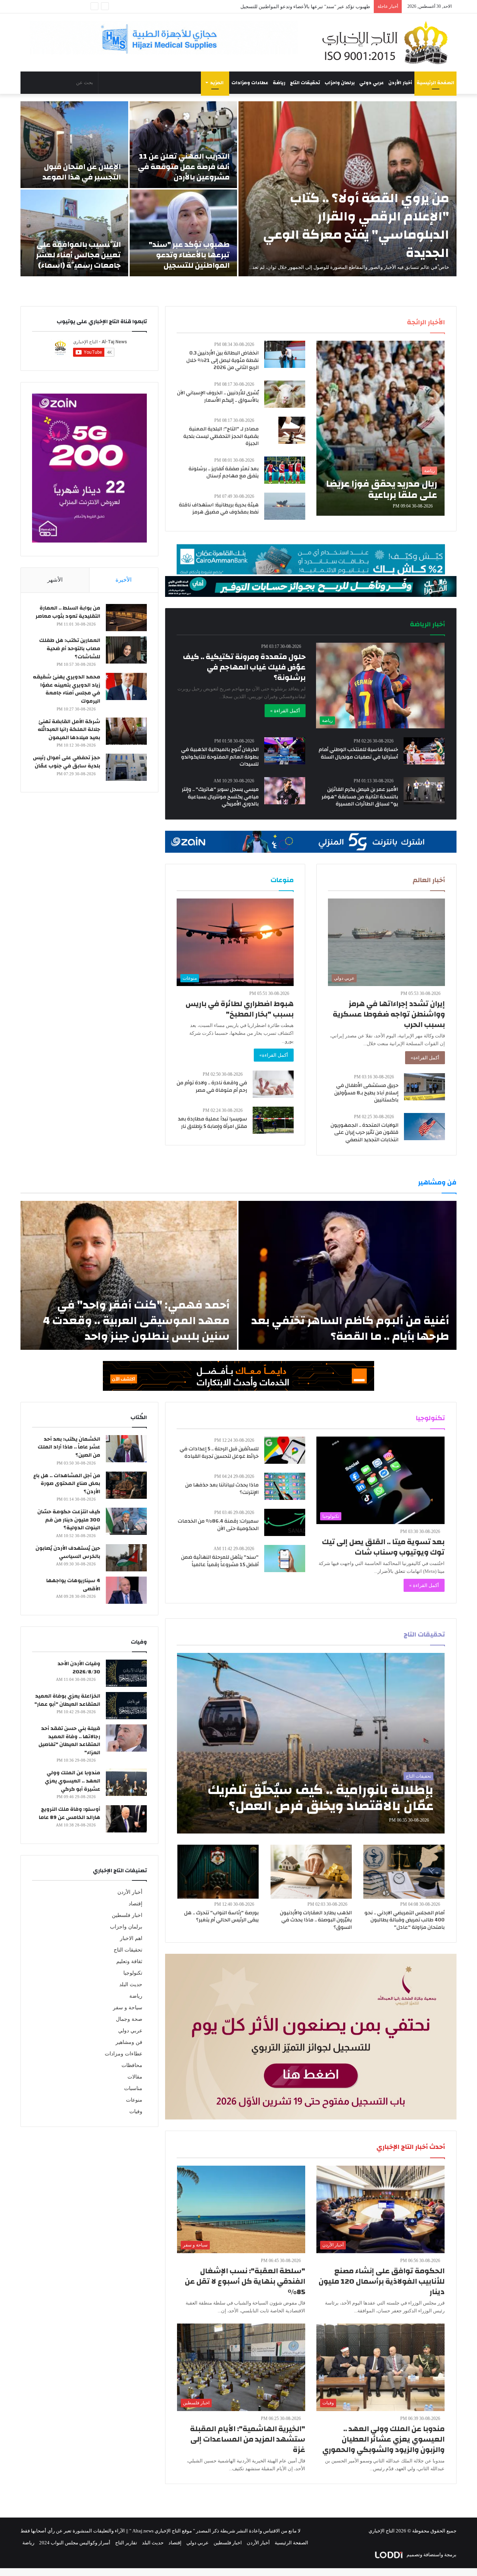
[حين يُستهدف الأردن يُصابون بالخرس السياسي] (126, 1558)
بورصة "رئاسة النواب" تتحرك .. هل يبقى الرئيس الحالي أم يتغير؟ (221, 1917)
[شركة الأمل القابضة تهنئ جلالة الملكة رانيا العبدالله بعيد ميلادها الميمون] (126, 731)
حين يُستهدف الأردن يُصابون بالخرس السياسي (68, 1552)
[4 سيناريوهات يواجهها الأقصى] (126, 1590)
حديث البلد (131, 1985)
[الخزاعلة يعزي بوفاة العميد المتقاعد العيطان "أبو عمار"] (126, 1706)
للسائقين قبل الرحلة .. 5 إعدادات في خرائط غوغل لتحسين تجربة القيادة (219, 1453)
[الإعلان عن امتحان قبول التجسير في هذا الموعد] (74, 145)
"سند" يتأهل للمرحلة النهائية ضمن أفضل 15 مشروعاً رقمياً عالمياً (220, 1561)
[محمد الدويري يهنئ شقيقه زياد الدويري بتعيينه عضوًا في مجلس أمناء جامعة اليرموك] (126, 686)
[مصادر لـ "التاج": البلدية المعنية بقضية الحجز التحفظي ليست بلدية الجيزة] (292, 430)
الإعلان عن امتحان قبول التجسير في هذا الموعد (82, 172)
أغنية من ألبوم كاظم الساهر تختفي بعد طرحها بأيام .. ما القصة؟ (350, 1328)
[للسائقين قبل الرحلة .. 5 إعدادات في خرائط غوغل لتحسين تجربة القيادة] (285, 1450)
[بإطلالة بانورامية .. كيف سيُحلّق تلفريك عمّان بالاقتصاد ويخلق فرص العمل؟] (311, 1743)
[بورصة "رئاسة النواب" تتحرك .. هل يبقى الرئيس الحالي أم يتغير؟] (218, 1872)
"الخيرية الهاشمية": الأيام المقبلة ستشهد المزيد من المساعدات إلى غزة (248, 2439)
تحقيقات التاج (305, 83)
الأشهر (55, 580)
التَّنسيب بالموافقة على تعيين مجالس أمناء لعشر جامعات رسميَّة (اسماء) (298, 7)
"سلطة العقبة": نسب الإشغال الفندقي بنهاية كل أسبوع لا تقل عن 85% (245, 2281)
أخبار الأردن (400, 83)
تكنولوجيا (133, 1973)
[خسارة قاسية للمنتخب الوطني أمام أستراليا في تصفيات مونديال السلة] (424, 751)
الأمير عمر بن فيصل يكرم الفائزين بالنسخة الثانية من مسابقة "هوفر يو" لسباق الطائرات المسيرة (360, 797)
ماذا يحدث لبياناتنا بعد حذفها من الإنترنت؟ (222, 1489)
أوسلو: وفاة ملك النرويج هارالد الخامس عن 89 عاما (70, 1813)
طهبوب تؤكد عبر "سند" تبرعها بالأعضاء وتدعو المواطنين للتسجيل (189, 255)
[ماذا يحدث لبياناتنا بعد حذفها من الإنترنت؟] (285, 1486)
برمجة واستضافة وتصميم (431, 2555)
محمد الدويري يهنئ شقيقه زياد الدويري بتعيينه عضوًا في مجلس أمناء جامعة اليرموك (67, 689)
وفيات (136, 2111)
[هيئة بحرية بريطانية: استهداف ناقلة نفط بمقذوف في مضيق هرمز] (285, 506)
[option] (238, 189)
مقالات (135, 2077)
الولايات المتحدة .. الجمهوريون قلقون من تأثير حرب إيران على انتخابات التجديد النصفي (364, 1133)
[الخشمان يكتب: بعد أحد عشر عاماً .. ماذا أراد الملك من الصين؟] (126, 1449)
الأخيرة (124, 580)
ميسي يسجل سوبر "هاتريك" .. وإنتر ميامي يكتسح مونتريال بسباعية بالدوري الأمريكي (220, 797)
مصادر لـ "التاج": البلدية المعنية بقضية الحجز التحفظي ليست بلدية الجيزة (221, 436)
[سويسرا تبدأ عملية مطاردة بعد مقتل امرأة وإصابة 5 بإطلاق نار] (273, 1120)
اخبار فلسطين (127, 1915)
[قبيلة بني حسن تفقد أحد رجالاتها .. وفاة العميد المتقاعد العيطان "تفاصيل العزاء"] (126, 1738)
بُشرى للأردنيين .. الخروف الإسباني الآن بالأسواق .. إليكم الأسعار (218, 397)
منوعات (134, 2100)
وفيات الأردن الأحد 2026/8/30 (79, 1668)
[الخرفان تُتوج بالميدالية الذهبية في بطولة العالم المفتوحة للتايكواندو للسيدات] (285, 751)
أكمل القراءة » (285, 711)
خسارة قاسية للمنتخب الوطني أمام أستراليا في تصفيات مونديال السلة (358, 753)
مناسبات (133, 2088)
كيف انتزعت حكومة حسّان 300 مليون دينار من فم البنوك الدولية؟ (69, 1520)
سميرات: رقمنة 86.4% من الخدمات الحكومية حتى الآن (218, 1525)
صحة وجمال (129, 2019)
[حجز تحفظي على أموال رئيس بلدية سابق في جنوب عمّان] (126, 767)
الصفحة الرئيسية (435, 83)
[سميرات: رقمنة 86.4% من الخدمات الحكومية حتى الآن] (285, 1522)
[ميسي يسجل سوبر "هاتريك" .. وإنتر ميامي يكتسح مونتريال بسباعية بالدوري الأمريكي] (285, 791)
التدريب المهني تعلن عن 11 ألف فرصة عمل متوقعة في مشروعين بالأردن (184, 167)
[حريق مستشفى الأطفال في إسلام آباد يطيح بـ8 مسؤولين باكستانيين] (424, 1087)
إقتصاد (135, 1904)
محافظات (132, 2065)
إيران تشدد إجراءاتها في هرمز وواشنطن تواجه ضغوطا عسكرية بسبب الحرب (389, 1014)
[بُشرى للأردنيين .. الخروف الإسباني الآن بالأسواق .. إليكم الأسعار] (285, 394)
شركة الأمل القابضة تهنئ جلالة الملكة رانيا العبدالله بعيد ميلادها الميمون (69, 730)
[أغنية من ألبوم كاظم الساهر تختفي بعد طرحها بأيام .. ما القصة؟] (348, 1275)
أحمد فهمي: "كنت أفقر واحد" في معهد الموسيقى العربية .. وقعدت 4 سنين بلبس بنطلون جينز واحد (136, 1321)
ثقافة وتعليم (129, 1961)
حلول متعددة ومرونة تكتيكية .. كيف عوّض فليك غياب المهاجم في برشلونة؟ (244, 667)
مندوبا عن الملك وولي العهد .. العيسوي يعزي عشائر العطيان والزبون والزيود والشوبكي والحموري (383, 2439)
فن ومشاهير (129, 2042)
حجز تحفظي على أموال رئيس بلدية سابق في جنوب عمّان (67, 762)
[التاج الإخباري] (388, 42)
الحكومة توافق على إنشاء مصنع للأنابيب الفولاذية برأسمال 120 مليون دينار (382, 2281)
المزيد (217, 83)
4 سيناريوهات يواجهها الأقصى (73, 1585)
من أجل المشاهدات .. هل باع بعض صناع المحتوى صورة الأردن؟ (67, 1484)
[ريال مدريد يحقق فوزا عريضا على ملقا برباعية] (380, 428)
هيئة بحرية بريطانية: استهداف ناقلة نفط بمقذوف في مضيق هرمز (219, 509)
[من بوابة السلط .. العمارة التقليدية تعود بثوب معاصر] (126, 618)
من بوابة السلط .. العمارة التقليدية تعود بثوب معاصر (68, 612)
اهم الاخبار (131, 1938)
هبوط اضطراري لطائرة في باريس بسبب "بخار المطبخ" (240, 1009)
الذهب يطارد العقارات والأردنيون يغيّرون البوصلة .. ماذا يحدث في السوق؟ (316, 1920)
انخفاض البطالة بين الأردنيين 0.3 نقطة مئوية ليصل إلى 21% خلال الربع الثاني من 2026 (222, 360)
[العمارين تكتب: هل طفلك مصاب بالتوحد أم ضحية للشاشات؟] (126, 650)
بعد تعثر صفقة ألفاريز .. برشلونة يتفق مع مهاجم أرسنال (224, 473)
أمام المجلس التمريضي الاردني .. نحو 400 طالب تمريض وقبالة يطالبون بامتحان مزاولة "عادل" (405, 1920)
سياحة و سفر (128, 2008)
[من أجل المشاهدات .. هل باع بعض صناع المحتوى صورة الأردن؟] (126, 1485)
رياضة (279, 83)
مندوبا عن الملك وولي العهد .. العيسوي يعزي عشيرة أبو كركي (72, 1781)
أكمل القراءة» (425, 1058)
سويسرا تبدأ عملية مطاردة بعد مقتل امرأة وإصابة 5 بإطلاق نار (212, 1123)
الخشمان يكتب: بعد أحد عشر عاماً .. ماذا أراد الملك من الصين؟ (69, 1447)
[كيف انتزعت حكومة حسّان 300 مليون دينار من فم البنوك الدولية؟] (126, 1521)
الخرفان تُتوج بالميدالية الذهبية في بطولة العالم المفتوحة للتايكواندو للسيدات (220, 757)
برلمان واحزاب (340, 83)
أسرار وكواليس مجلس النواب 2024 (75, 2543)
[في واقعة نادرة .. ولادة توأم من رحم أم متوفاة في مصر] (273, 1084)
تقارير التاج (126, 2543)
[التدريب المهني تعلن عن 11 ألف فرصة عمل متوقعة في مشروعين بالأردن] (184, 145)
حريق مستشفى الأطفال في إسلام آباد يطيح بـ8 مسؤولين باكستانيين (366, 1093)
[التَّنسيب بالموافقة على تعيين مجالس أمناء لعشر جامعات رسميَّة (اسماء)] (74, 233)
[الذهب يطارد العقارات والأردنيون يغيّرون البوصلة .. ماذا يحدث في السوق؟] (311, 1872)
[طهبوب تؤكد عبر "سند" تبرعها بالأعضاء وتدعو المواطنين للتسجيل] (184, 233)
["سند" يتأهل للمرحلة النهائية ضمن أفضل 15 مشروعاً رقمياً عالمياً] (285, 1559)
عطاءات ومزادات (250, 83)
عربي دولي (372, 83)
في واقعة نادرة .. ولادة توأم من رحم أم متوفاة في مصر (212, 1087)
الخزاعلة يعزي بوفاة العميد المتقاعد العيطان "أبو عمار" (67, 1700)
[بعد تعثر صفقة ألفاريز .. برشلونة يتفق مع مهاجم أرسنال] (285, 470)
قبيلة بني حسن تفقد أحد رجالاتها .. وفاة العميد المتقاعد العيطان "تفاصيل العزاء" (69, 1741)
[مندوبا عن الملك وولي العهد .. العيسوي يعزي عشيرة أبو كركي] (126, 1782)
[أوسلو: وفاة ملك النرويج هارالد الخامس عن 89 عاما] (126, 1819)
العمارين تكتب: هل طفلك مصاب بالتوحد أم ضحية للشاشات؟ (70, 648)
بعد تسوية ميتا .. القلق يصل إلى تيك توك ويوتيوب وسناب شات (383, 1547)
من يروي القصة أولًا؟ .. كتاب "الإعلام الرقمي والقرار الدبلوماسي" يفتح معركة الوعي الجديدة (356, 225)
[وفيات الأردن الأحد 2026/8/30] (126, 1673)
